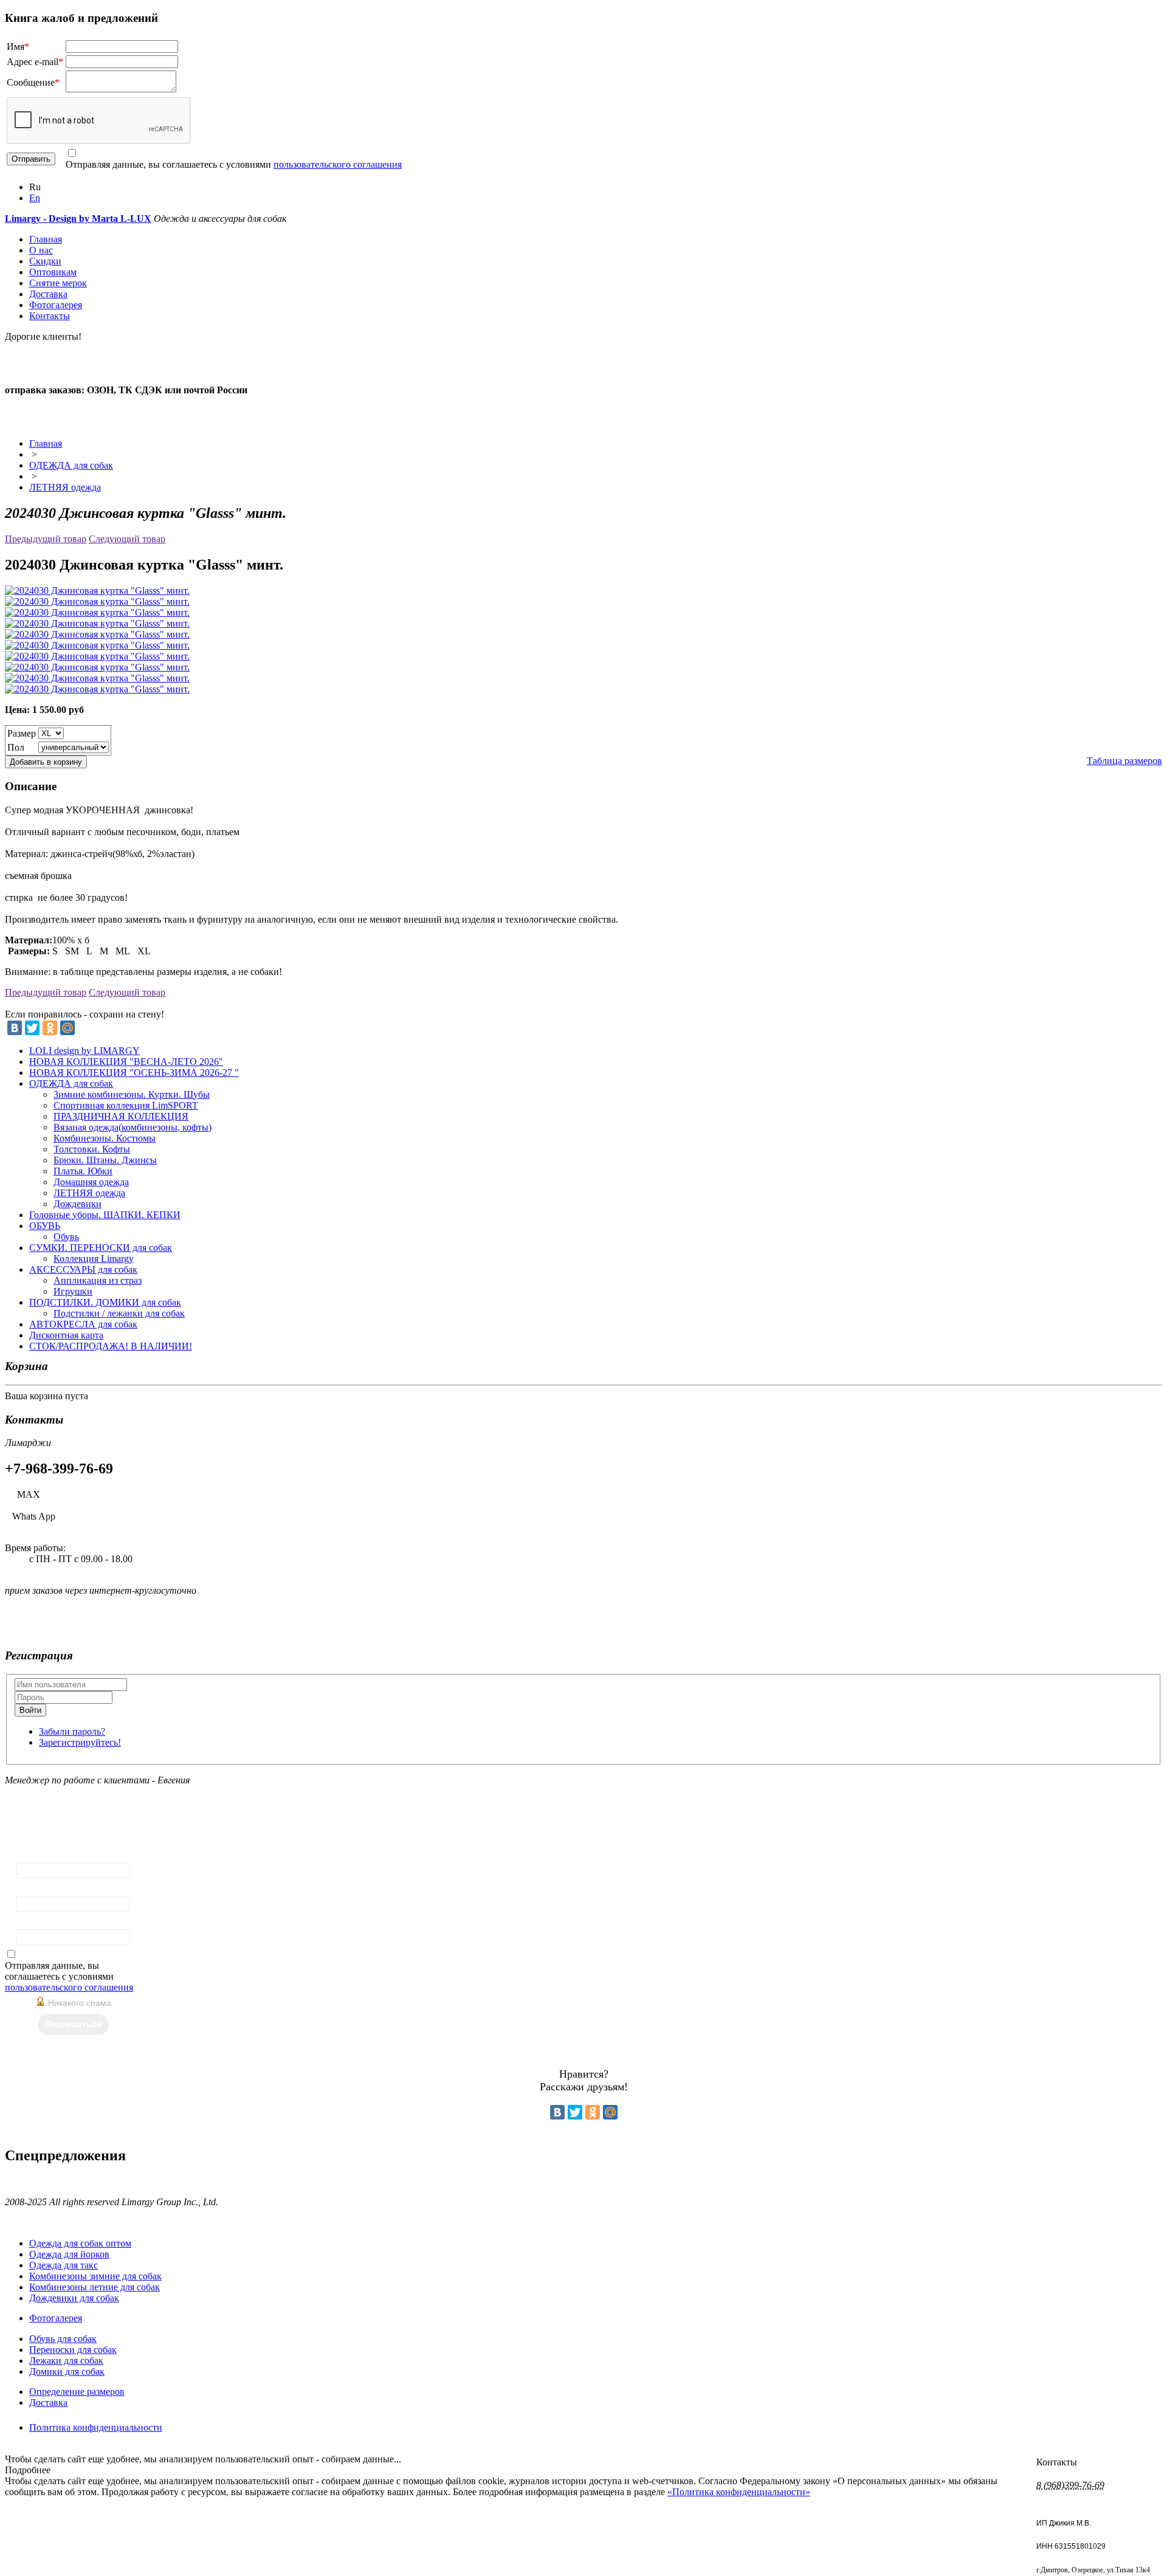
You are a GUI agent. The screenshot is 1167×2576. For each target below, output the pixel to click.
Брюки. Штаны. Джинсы (105, 1160)
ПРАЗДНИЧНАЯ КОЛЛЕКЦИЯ (121, 1116)
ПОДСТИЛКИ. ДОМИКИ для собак (105, 1302)
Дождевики (77, 1204)
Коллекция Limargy (94, 1259)
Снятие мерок (58, 283)
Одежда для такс (64, 2265)
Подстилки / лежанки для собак (119, 1313)
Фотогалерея (56, 305)
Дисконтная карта (66, 1335)
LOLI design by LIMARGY (84, 1051)
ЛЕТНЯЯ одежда (65, 487)
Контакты (50, 316)
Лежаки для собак (66, 2361)
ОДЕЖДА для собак (71, 465)
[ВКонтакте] (15, 1028)
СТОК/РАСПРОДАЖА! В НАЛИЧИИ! (111, 1346)
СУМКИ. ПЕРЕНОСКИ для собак (101, 1248)
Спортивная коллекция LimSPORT (126, 1105)
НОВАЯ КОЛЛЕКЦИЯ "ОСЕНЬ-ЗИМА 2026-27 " (134, 1073)
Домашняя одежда (91, 1182)
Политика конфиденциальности (96, 2427)
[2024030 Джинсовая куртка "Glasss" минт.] (97, 591)
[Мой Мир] (67, 1028)
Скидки (45, 261)
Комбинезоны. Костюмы (105, 1138)
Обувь (66, 1237)
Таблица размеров (1124, 761)
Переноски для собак (73, 2350)
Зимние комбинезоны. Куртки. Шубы (132, 1094)
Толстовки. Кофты (92, 1149)
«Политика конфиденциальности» (739, 2492)
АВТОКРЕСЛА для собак (83, 1324)
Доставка (48, 294)
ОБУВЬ (45, 1226)
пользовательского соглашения (338, 164)
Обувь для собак (63, 2339)
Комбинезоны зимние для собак (95, 2276)
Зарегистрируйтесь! (80, 1742)
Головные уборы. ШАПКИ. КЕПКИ (105, 1215)
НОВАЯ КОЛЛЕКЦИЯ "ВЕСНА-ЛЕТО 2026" (126, 1062)
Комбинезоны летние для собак (95, 2287)
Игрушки (73, 1291)
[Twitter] (32, 1028)
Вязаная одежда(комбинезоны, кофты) (133, 1127)
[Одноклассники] (50, 1028)
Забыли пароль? (72, 1731)
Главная (46, 239)
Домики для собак (67, 2371)
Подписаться (73, 2024)
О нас (41, 250)
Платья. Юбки (83, 1171)
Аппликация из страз (98, 1280)
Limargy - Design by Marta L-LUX (78, 219)
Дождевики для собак (74, 2298)
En (35, 198)
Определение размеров (77, 2392)
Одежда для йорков (69, 2254)
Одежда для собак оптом (80, 2243)
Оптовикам (53, 272)
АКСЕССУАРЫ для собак (83, 1269)
